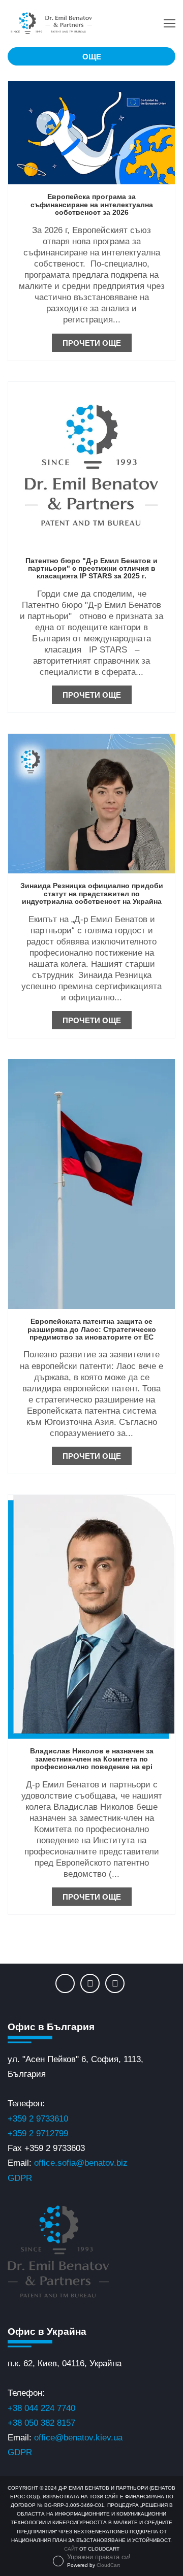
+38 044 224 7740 (41, 2408)
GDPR (20, 2178)
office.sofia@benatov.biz (81, 2163)
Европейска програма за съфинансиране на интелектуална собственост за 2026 (92, 204)
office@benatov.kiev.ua (78, 2438)
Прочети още (92, 343)
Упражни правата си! (99, 2557)
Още (92, 57)
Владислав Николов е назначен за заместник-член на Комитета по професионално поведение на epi (92, 1759)
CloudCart (108, 2565)
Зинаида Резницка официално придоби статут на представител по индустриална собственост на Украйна (92, 893)
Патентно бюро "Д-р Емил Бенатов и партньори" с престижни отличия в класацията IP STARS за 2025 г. (91, 568)
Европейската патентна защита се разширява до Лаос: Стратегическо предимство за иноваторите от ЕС (92, 1329)
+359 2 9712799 (38, 2133)
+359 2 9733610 (38, 2119)
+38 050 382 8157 (41, 2423)
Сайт (71, 2549)
